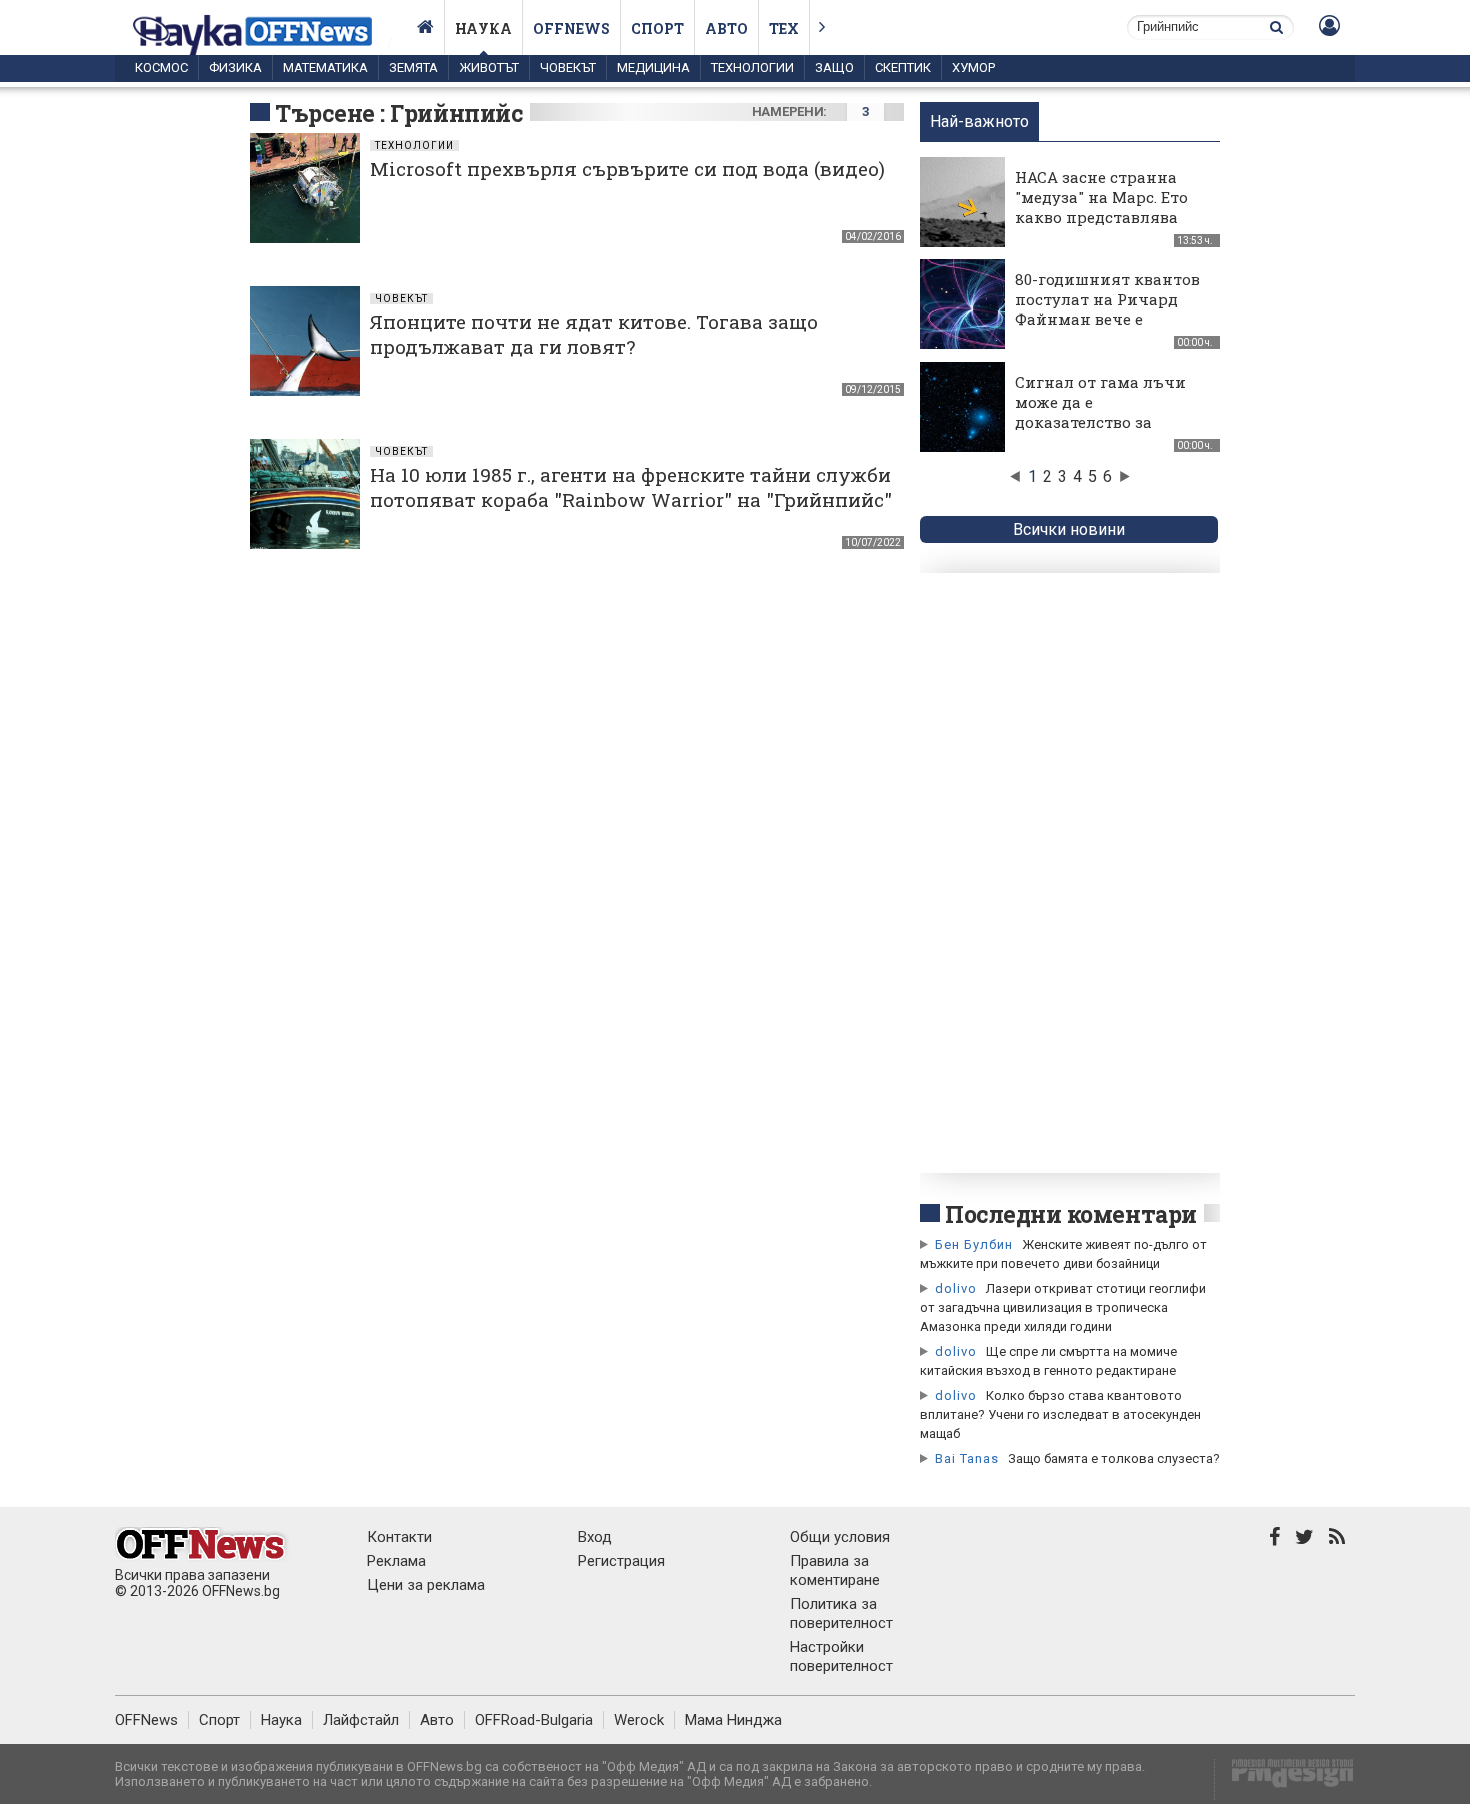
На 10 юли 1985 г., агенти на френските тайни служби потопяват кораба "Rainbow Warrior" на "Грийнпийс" (631, 487)
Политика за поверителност (841, 1613)
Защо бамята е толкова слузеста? (1114, 1458)
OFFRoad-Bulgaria (534, 1720)
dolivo (956, 1288)
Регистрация (621, 1561)
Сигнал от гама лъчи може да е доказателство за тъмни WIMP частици (1104, 412)
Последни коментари (1071, 1214)
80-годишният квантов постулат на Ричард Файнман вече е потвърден (1107, 309)
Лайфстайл (361, 1720)
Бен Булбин (974, 1244)
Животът (489, 67)
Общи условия (840, 1537)
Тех (784, 28)
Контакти (399, 1537)
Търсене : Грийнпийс (399, 113)
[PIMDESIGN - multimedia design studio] (1284, 1779)
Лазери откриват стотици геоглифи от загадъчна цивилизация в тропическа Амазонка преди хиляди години (1063, 1307)
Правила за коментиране (835, 1570)
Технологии (752, 67)
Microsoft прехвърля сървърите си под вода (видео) (627, 168)
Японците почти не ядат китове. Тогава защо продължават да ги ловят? (594, 334)
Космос (161, 67)
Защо (834, 67)
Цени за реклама (426, 1585)
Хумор (973, 67)
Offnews (571, 28)
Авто (726, 28)
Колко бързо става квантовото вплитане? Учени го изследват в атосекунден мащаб (1060, 1414)
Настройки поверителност (841, 1656)
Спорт (657, 28)
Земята (413, 67)
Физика (235, 67)
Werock (639, 1720)
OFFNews (146, 1720)
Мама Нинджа (733, 1720)
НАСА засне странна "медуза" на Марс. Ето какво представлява (1101, 197)
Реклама (396, 1561)
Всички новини (1069, 529)
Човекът (568, 67)
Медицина (653, 67)
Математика (325, 67)
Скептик (903, 67)
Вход (595, 1537)
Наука (483, 28)
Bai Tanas (967, 1458)
